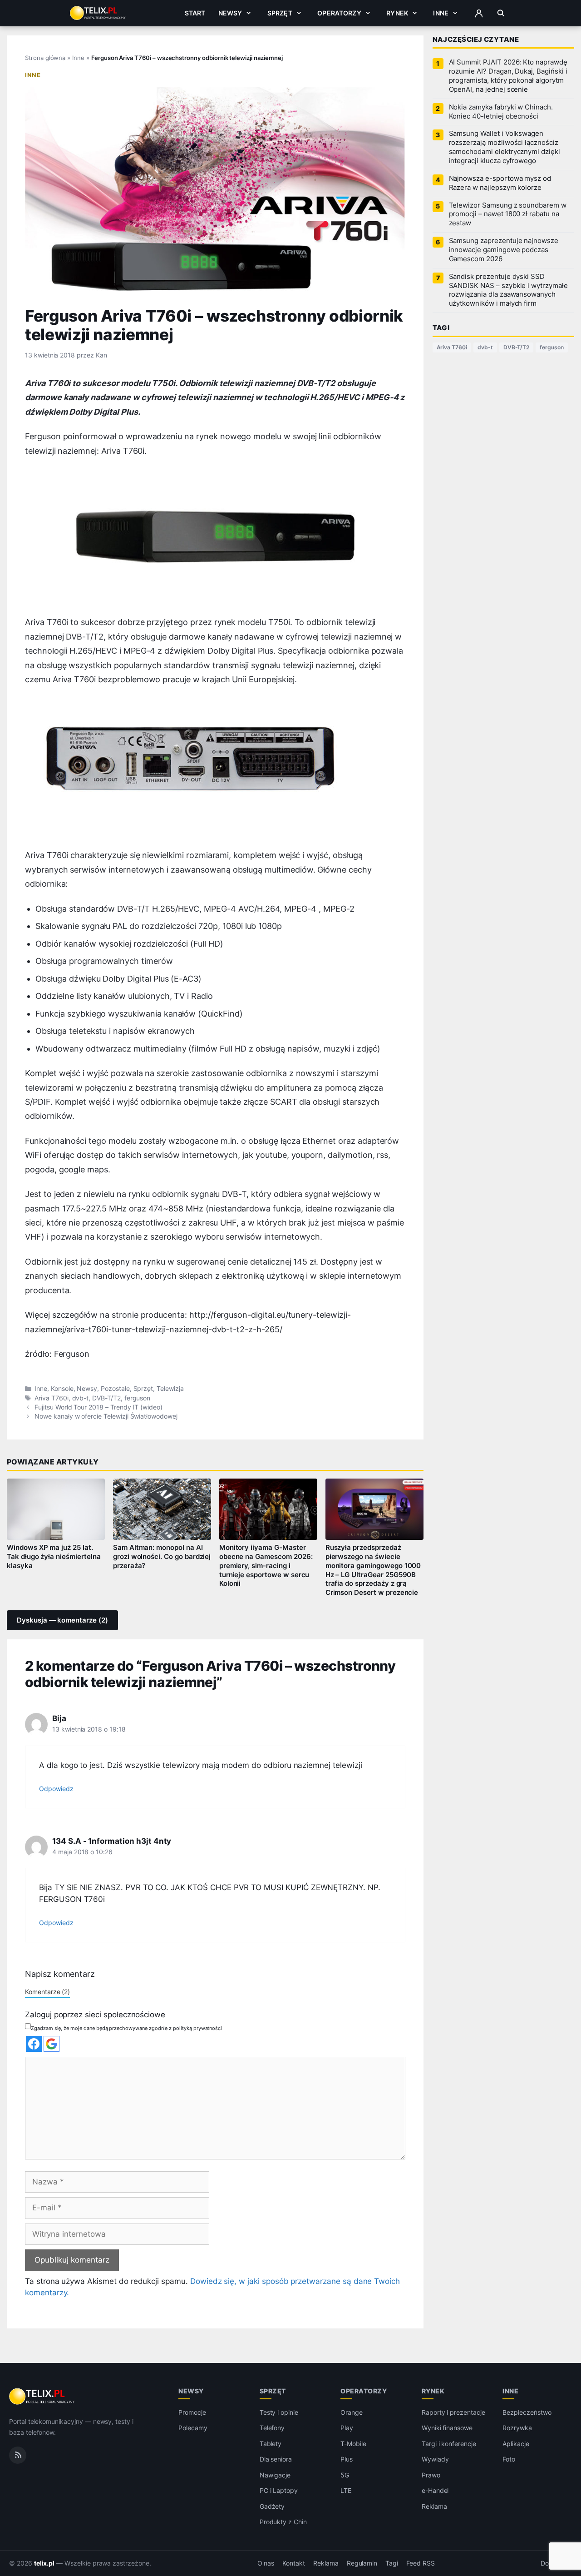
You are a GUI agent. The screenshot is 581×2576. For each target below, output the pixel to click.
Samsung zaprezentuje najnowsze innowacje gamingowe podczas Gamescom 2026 (504, 250)
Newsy (230, 13)
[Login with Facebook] (34, 2044)
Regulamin (362, 2563)
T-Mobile (353, 2444)
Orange (352, 2412)
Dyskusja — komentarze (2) (62, 1620)
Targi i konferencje (449, 2444)
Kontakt (294, 2563)
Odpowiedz (56, 1789)
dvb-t (81, 1398)
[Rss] (18, 2455)
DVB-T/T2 (106, 1398)
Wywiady (435, 2459)
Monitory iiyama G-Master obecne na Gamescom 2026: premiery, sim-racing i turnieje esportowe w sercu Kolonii (266, 1566)
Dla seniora (276, 2459)
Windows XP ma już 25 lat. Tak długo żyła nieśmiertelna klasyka (54, 1557)
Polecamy (193, 2428)
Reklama (434, 2506)
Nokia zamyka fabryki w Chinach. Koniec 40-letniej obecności (501, 112)
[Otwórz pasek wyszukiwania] (501, 13)
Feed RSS (421, 2563)
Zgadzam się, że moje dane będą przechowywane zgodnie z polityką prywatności (126, 2028)
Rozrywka (517, 2428)
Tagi (392, 2563)
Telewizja (170, 1389)
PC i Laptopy (279, 2491)
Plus (347, 2459)
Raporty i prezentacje (453, 2412)
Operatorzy (339, 13)
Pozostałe (115, 1389)
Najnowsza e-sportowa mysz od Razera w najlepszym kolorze (500, 183)
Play (347, 2428)
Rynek (397, 13)
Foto (509, 2459)
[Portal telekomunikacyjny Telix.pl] (42, 2397)
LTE (346, 2491)
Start (195, 13)
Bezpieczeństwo (527, 2412)
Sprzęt (280, 13)
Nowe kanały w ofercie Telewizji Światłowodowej (106, 1416)
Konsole (62, 1389)
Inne (441, 13)
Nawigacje (275, 2475)
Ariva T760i (51, 1398)
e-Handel (435, 2491)
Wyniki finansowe (447, 2428)
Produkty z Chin (283, 2522)
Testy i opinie (279, 2412)
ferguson (138, 1398)
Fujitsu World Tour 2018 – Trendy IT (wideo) (98, 1407)
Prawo (431, 2475)
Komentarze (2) (47, 1992)
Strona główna (45, 58)
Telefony (272, 2428)
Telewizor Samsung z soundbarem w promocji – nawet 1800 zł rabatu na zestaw (508, 214)
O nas (266, 2563)
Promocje (192, 2412)
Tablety (271, 2444)
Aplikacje (516, 2444)
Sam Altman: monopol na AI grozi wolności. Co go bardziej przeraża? (162, 1557)
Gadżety (272, 2506)
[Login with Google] (52, 2044)
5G (345, 2475)
